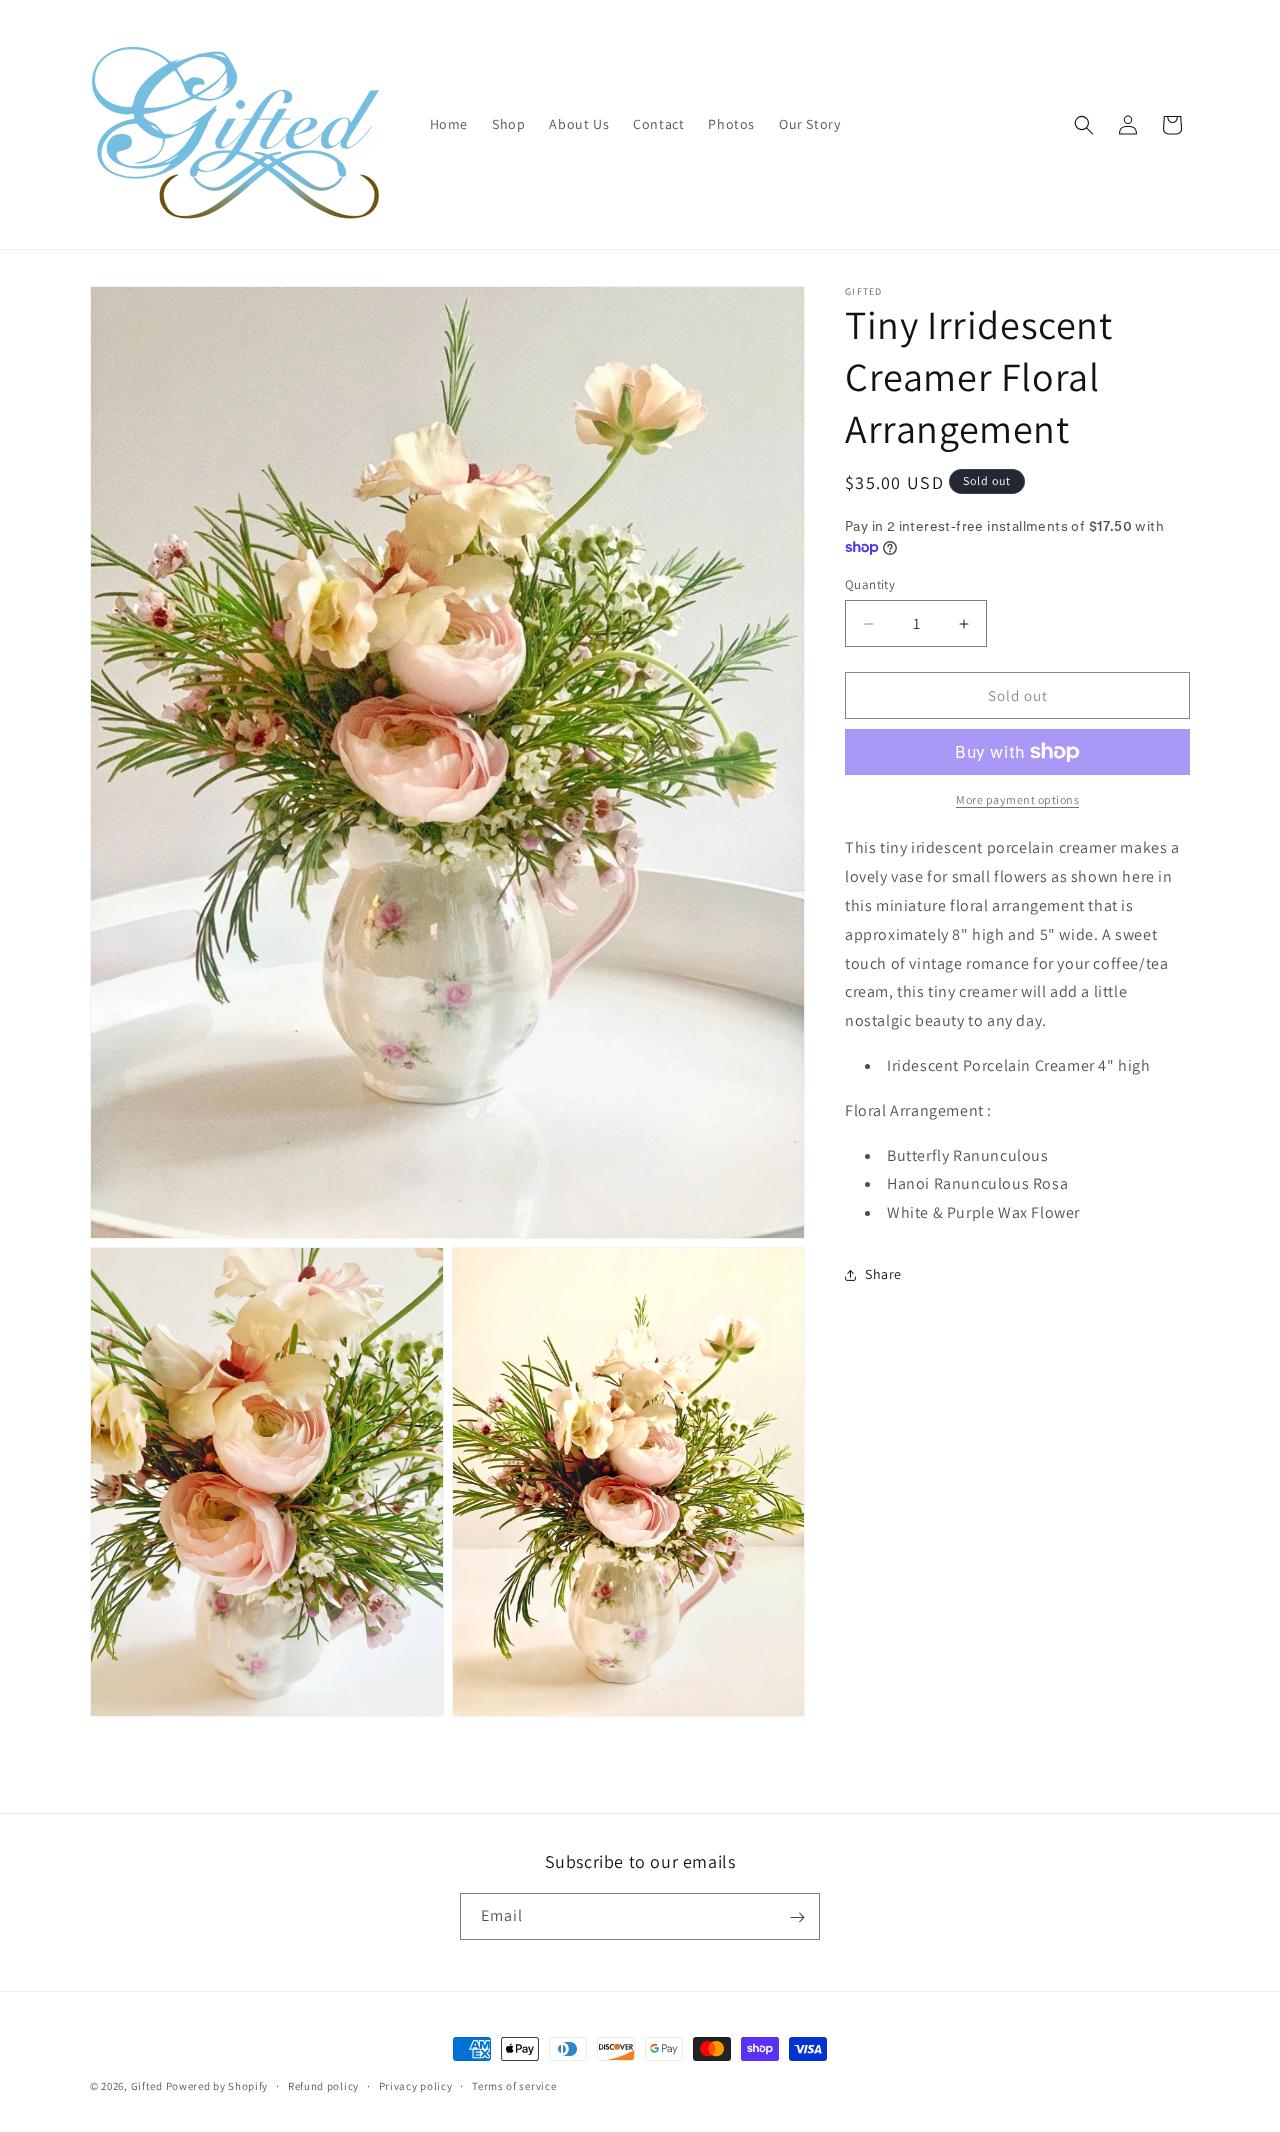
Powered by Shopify (217, 2086)
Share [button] (883, 1274)
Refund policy (323, 2086)
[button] (1084, 125)
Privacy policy (416, 2086)
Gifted (147, 2086)
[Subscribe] (797, 1917)
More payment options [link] (1017, 799)
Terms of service (514, 2086)
